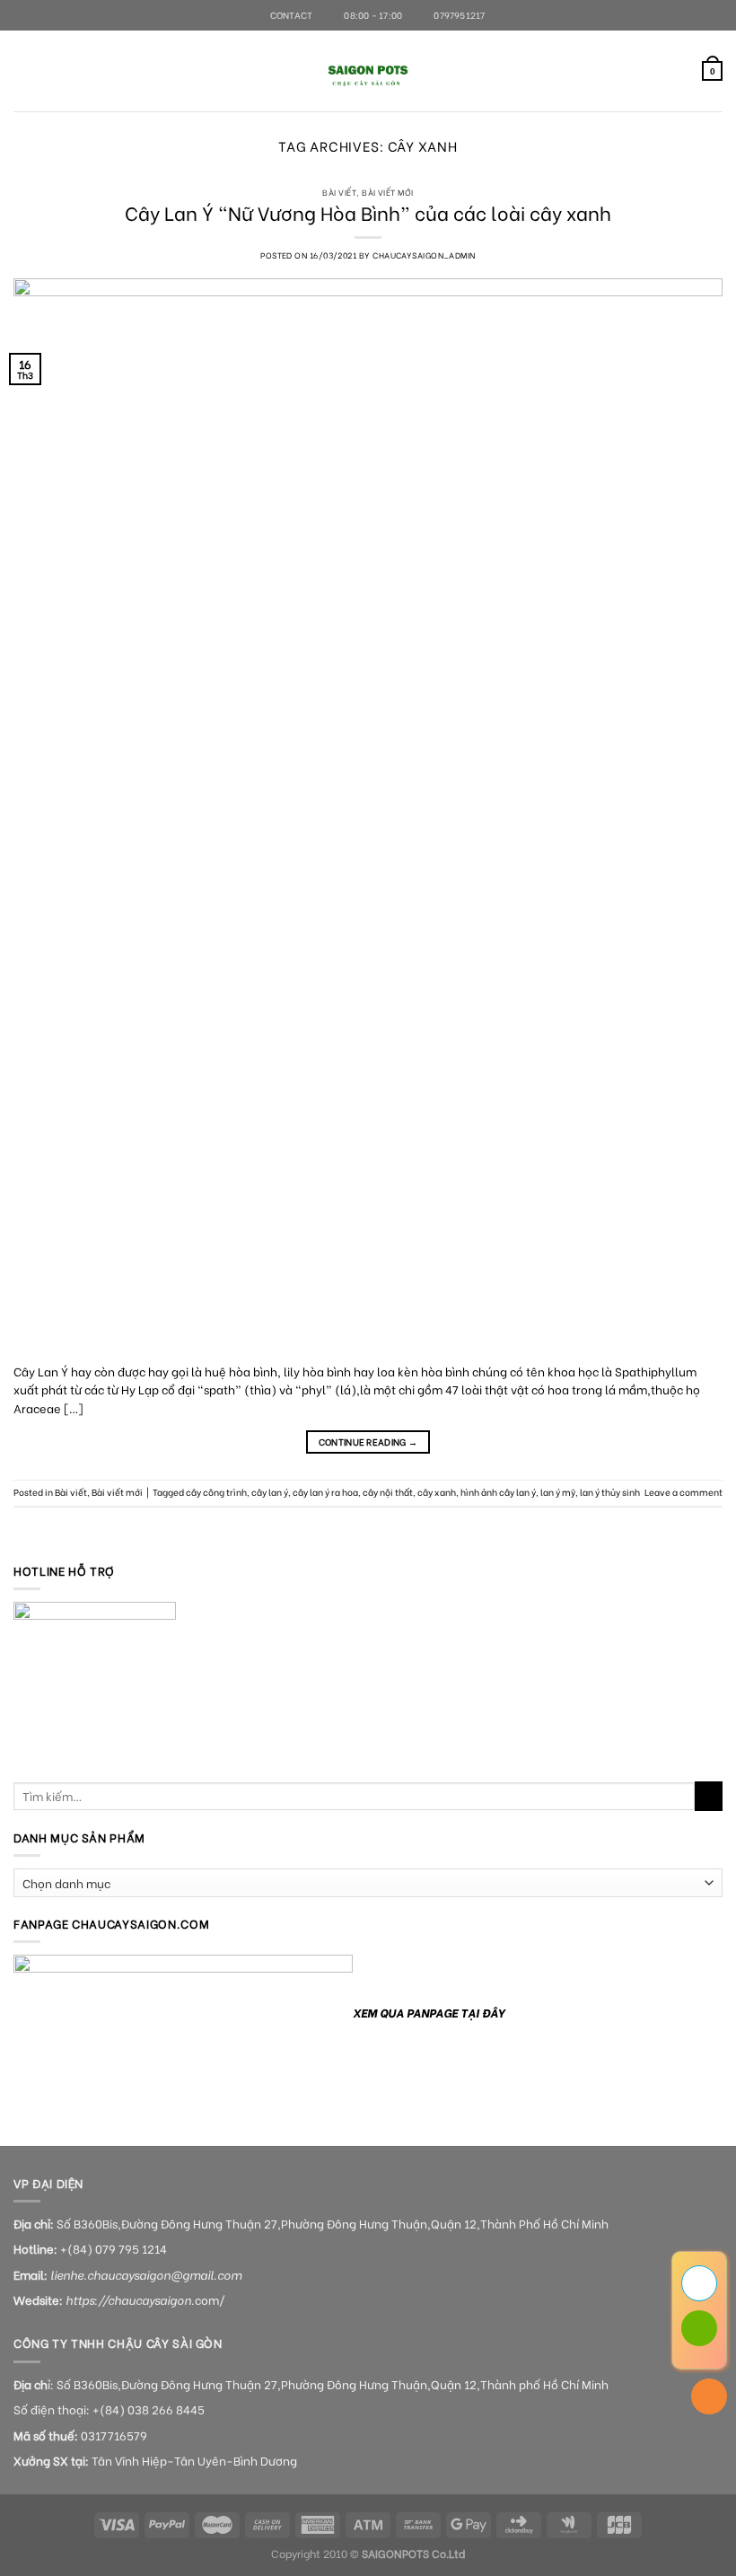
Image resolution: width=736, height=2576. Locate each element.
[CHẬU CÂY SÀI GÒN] (368, 71)
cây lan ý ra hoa (325, 1492)
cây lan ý (270, 1492)
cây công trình (216, 1492)
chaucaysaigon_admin (424, 255)
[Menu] (22, 71)
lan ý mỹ (558, 1492)
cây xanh (437, 1492)
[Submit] (709, 1796)
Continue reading (368, 1442)
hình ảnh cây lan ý (498, 1492)
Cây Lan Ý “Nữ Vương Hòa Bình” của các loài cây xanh (368, 212)
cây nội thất (388, 1492)
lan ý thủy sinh (610, 1492)
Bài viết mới (387, 192)
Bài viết (339, 192)
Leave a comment (683, 1492)
